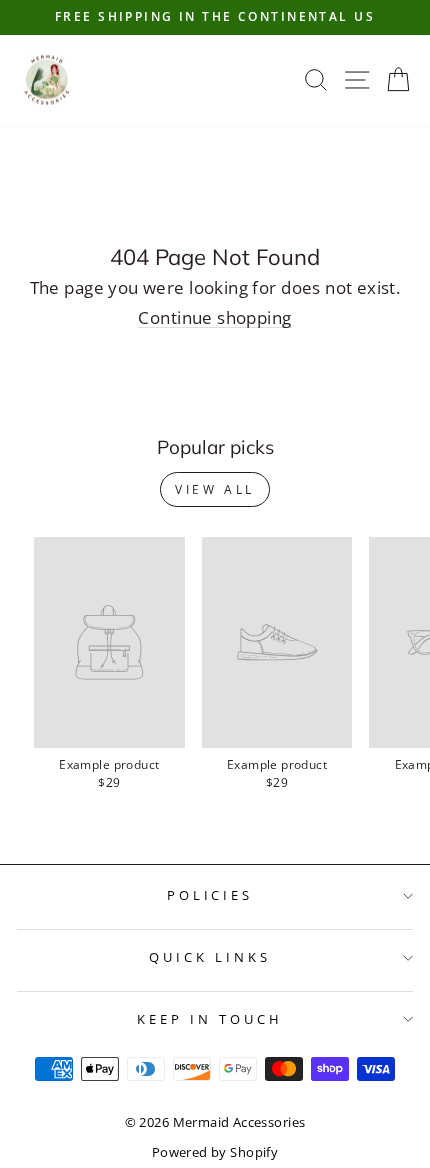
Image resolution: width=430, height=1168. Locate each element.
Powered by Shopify (215, 1152)
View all (215, 489)
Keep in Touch (210, 1019)
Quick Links (210, 957)
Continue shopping (214, 318)
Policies (210, 895)
